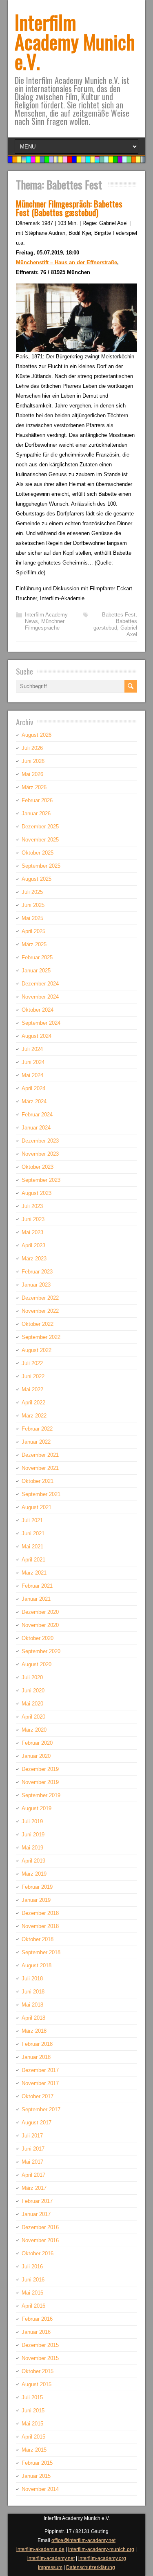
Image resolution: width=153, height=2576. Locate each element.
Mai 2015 (32, 2424)
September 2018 (41, 1952)
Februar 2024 (37, 1115)
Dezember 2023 (40, 1141)
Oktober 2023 (38, 1167)
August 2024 (37, 1036)
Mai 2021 (32, 1547)
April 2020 (33, 1717)
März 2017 (34, 2188)
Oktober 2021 (38, 1481)
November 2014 (40, 2489)
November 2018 (40, 1926)
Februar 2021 (37, 1586)
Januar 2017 (36, 2214)
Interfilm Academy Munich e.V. (75, 42)
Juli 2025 (32, 892)
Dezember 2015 (40, 2345)
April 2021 (33, 1560)
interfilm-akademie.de (40, 2549)
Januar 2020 (36, 1756)
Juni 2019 (33, 1835)
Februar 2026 (37, 800)
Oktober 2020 (38, 1638)
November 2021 (40, 1468)
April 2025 (33, 931)
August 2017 (37, 2123)
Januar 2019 (36, 1900)
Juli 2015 (32, 2397)
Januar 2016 (36, 2332)
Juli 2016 (32, 2267)
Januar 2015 (36, 2476)
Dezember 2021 (40, 1455)
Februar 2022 (37, 1429)
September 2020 (41, 1651)
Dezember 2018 (40, 1913)
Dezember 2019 (40, 1769)
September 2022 (41, 1337)
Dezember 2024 (40, 984)
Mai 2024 (32, 1075)
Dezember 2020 (40, 1612)
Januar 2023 (36, 1285)
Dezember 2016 (40, 2227)
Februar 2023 (37, 1272)
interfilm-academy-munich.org (101, 2549)
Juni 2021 (33, 1533)
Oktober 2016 (38, 2253)
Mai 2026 (32, 774)
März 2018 (34, 2031)
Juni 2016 (33, 2280)
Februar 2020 (37, 1743)
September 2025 (41, 866)
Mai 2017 (32, 2162)
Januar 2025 (36, 971)
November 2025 (40, 840)
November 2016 (40, 2240)
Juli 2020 (32, 1677)
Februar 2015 (37, 2463)
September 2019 (41, 1795)
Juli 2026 (32, 748)
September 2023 (41, 1180)
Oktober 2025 (38, 853)
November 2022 (40, 1311)
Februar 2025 (37, 957)
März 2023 (34, 1259)
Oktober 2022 (38, 1324)
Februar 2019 (37, 1887)
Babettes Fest (119, 615)
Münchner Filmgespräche (45, 624)
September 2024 (41, 1023)
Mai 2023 (32, 1232)
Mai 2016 (32, 2293)
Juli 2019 (32, 1821)
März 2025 (34, 944)
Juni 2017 (33, 2149)
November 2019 (40, 1782)
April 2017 (33, 2175)
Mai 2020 (32, 1704)
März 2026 (34, 787)
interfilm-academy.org (102, 2558)
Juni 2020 (33, 1691)
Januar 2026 (36, 813)
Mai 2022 (32, 1389)
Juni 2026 (33, 761)
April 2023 (33, 1245)
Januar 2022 (36, 1442)
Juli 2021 (32, 1520)
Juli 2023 (32, 1206)
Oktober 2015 (38, 2371)
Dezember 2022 (40, 1298)
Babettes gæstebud (115, 624)
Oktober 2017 (38, 2096)
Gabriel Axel (129, 631)
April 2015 (33, 2437)
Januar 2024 (36, 1128)
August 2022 (37, 1350)
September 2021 (41, 1494)
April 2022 (33, 1403)
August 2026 (37, 735)
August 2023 (37, 1193)
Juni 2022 (33, 1376)
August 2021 (37, 1507)
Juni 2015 (33, 2411)
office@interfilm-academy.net (83, 2540)
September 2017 (41, 2109)
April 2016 (33, 2306)
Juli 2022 (32, 1363)
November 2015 (40, 2358)
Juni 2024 (33, 1062)
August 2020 (37, 1664)
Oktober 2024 (38, 1010)
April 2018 (33, 2018)
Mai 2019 (32, 1848)
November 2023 (40, 1154)
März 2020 (34, 1730)
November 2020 (40, 1625)
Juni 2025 (33, 905)
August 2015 (37, 2384)
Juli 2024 (32, 1049)
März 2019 (34, 1874)
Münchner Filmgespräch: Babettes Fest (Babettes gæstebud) (69, 208)
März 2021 (34, 1573)
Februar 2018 (37, 2044)
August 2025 (37, 879)
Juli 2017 (32, 2136)
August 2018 (37, 1965)
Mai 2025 (32, 918)
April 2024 (33, 1088)
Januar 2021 (36, 1599)
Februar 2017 (37, 2201)
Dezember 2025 (40, 827)
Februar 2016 (37, 2319)
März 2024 (34, 1101)
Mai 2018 (32, 2005)
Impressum (50, 2567)
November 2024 (40, 997)
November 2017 (40, 2083)
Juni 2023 (33, 1219)
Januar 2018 (36, 2057)
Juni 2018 (33, 1992)
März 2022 (34, 1416)
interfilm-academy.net (51, 2558)
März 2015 (34, 2450)
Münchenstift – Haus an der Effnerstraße (67, 262)
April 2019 (33, 1861)
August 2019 (37, 1808)
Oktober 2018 (38, 1939)
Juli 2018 (32, 1979)
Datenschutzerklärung (91, 2567)
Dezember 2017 (40, 2070)
